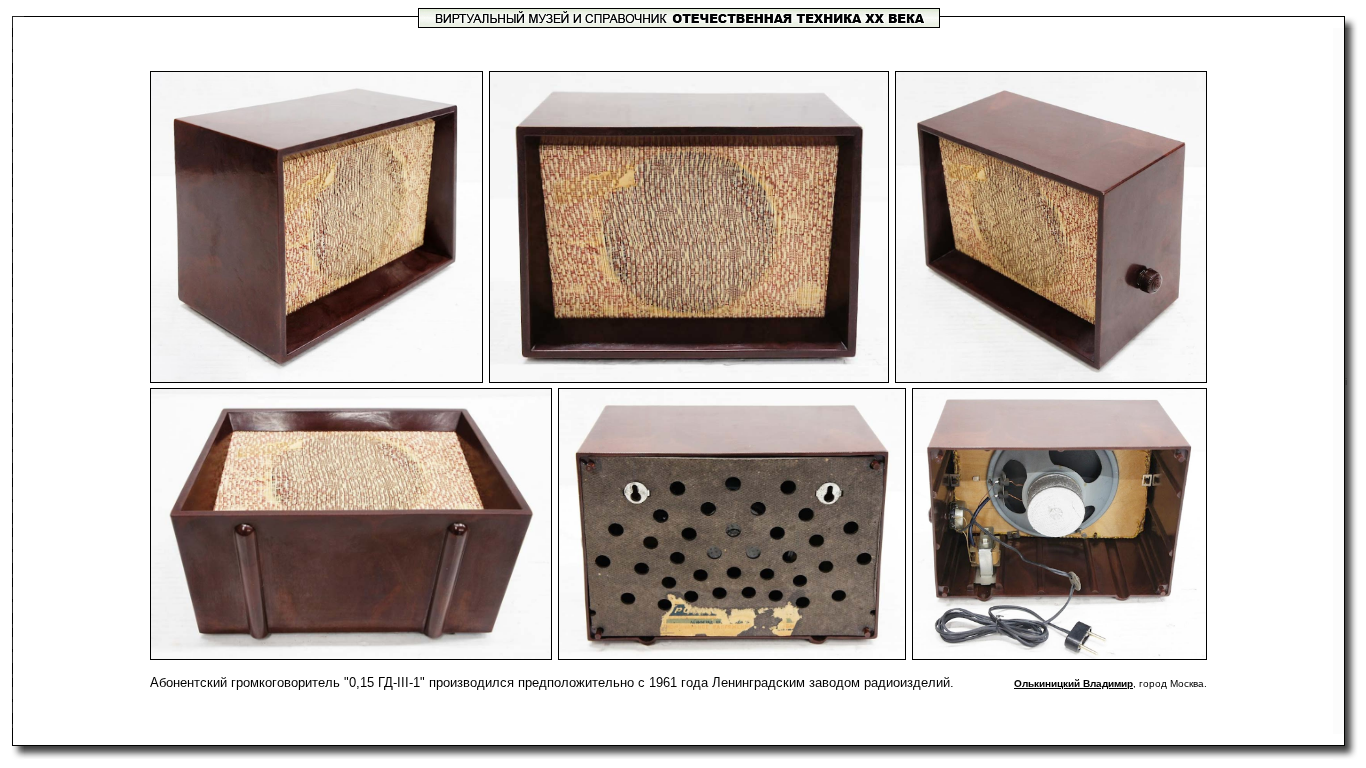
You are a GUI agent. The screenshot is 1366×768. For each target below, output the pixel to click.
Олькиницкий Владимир (1073, 683)
